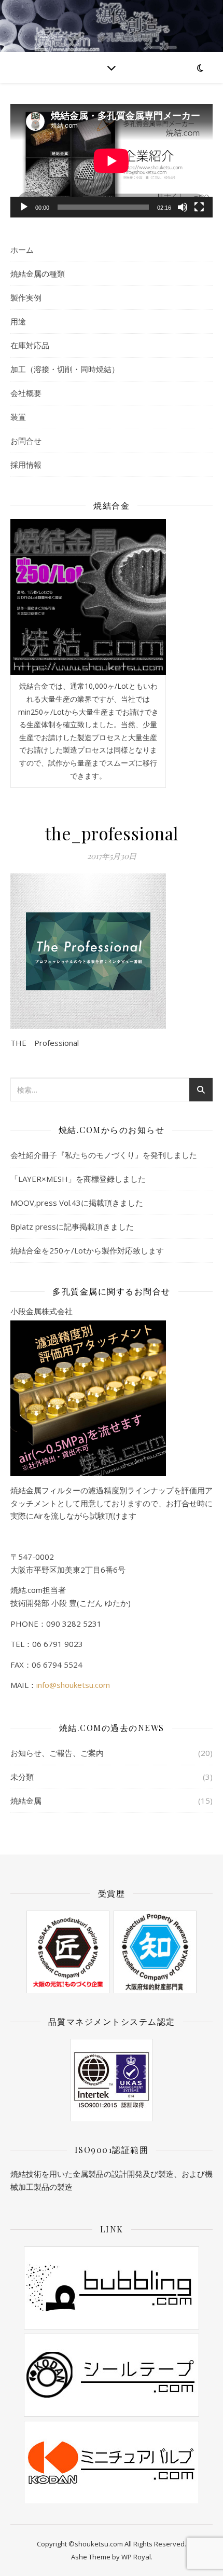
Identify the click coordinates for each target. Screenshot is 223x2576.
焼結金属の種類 (38, 274)
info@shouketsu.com (73, 1685)
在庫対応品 (30, 345)
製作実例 (26, 297)
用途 (18, 321)
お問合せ (26, 441)
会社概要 (26, 393)
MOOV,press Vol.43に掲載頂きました (77, 1203)
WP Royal (136, 2557)
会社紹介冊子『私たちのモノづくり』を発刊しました (104, 1155)
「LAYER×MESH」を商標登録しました (78, 1179)
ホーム (22, 250)
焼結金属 (26, 1801)
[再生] (24, 207)
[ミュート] (183, 207)
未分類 (22, 1777)
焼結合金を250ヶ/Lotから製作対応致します (87, 1250)
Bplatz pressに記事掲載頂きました (72, 1226)
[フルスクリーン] (199, 207)
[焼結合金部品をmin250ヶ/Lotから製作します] (88, 597)
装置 (18, 417)
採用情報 (26, 465)
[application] (112, 161)
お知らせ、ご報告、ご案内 (57, 1753)
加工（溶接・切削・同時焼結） (65, 369)
